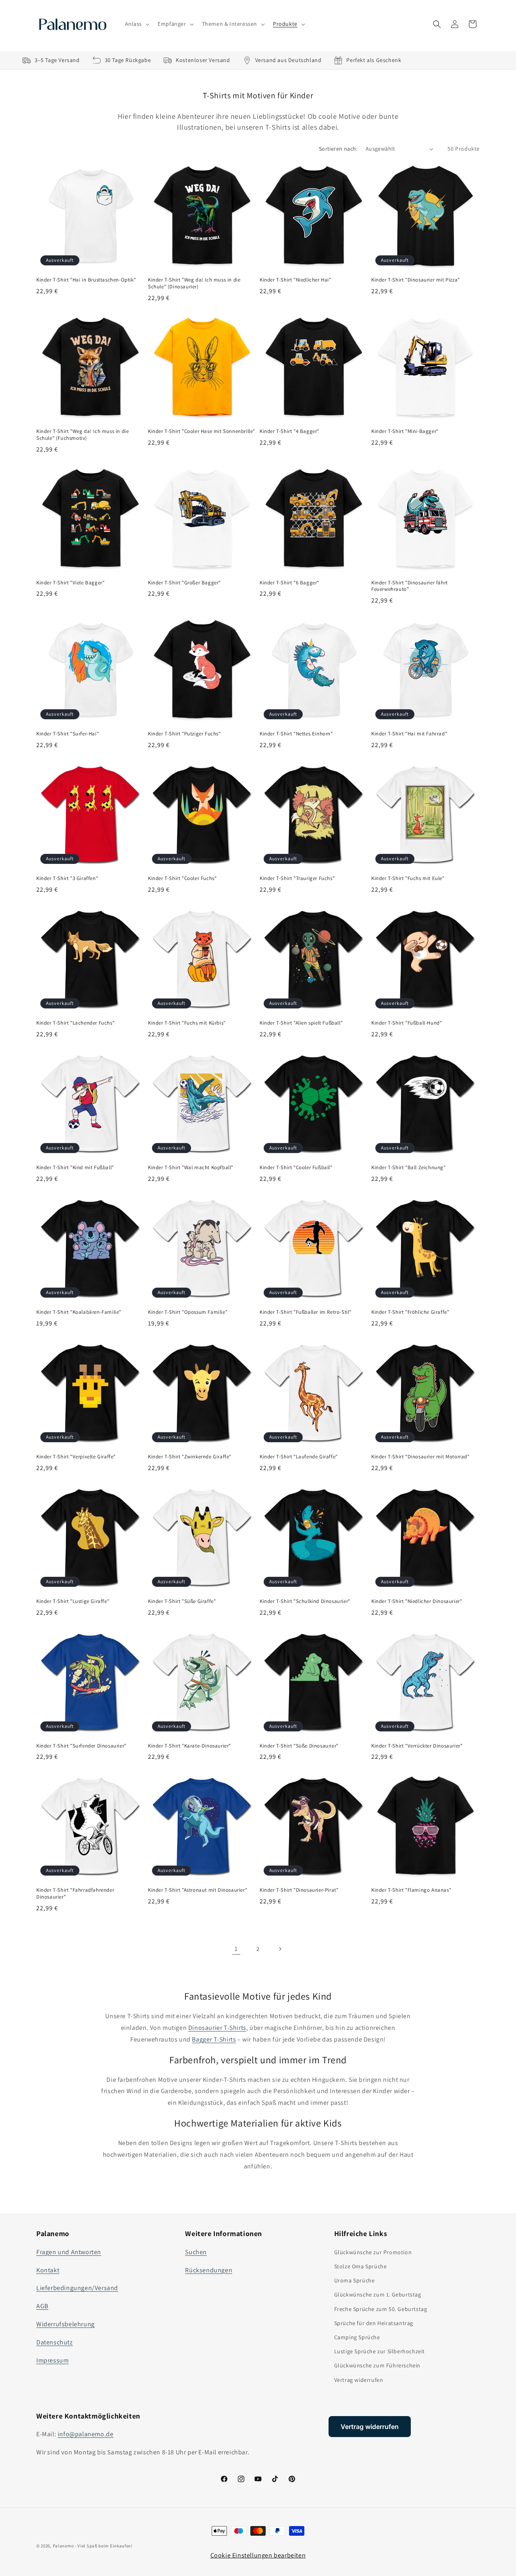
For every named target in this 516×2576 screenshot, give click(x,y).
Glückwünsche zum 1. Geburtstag (378, 2294)
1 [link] (236, 1949)
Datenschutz (55, 2342)
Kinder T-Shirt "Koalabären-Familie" (79, 1312)
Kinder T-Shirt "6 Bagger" (289, 583)
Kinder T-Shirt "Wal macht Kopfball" (191, 1168)
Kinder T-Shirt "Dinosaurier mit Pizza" (416, 280)
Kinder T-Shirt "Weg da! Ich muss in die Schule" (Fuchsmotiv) (82, 435)
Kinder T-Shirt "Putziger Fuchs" (184, 734)
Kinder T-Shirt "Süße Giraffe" (182, 1601)
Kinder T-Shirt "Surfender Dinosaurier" (81, 1746)
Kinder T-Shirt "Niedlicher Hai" (295, 280)
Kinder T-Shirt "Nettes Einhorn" (296, 734)
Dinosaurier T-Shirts (217, 2028)
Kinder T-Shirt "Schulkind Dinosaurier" (305, 1601)
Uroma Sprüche (355, 2280)
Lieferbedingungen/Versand (77, 2288)
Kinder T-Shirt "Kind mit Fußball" (75, 1168)
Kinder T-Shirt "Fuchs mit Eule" (408, 878)
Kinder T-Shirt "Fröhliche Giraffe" (410, 1312)
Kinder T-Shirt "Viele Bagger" (70, 583)
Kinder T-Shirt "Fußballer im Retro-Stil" (306, 1312)
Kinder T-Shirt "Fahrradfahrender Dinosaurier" (75, 1894)
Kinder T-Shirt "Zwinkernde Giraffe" (190, 1457)
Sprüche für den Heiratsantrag (374, 2323)
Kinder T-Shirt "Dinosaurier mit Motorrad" (420, 1457)
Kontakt (48, 2270)
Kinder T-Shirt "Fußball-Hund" (407, 1023)
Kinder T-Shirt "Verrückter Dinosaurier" (417, 1746)
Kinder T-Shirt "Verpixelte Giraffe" (76, 1457)
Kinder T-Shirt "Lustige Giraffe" (73, 1601)
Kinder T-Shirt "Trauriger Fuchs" (297, 878)
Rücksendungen (209, 2270)
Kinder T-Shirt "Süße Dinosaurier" (299, 1746)
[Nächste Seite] (280, 1949)
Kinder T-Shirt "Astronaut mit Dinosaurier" (198, 1890)
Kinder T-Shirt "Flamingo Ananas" (411, 1890)
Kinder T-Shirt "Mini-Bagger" (405, 431)
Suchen (196, 2252)
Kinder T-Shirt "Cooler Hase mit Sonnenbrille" (202, 431)
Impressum (52, 2360)
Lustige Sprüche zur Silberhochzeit (380, 2351)
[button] (137, 24)
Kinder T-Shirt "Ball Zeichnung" (409, 1168)
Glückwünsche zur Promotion (373, 2252)
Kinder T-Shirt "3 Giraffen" (67, 878)
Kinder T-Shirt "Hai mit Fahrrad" (409, 734)
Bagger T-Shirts (214, 2039)
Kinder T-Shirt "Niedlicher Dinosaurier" (417, 1601)
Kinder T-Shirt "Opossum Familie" (188, 1312)
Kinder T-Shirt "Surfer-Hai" (68, 734)
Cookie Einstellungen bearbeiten (258, 2555)
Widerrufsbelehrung (66, 2324)
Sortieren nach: (338, 149)
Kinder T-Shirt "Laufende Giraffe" (299, 1457)
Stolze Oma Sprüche (361, 2266)
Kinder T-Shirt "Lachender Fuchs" (75, 1023)
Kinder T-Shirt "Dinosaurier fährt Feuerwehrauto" (410, 586)
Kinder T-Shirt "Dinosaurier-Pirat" (299, 1890)
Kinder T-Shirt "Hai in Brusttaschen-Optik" (86, 280)
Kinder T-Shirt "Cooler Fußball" (296, 1168)
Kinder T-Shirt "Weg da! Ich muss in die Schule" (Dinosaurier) (194, 283)
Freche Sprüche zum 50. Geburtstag (381, 2309)
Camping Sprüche (357, 2337)
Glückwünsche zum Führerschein (377, 2365)
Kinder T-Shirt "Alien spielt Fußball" (301, 1023)
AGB (42, 2306)
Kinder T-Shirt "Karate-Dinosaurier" (189, 1746)
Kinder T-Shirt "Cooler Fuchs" (182, 878)
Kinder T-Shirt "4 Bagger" (289, 431)
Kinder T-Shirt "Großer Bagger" (184, 583)
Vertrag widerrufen (359, 2380)
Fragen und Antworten (69, 2252)
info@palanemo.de (86, 2434)
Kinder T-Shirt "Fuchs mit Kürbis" (187, 1023)
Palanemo (63, 2546)
